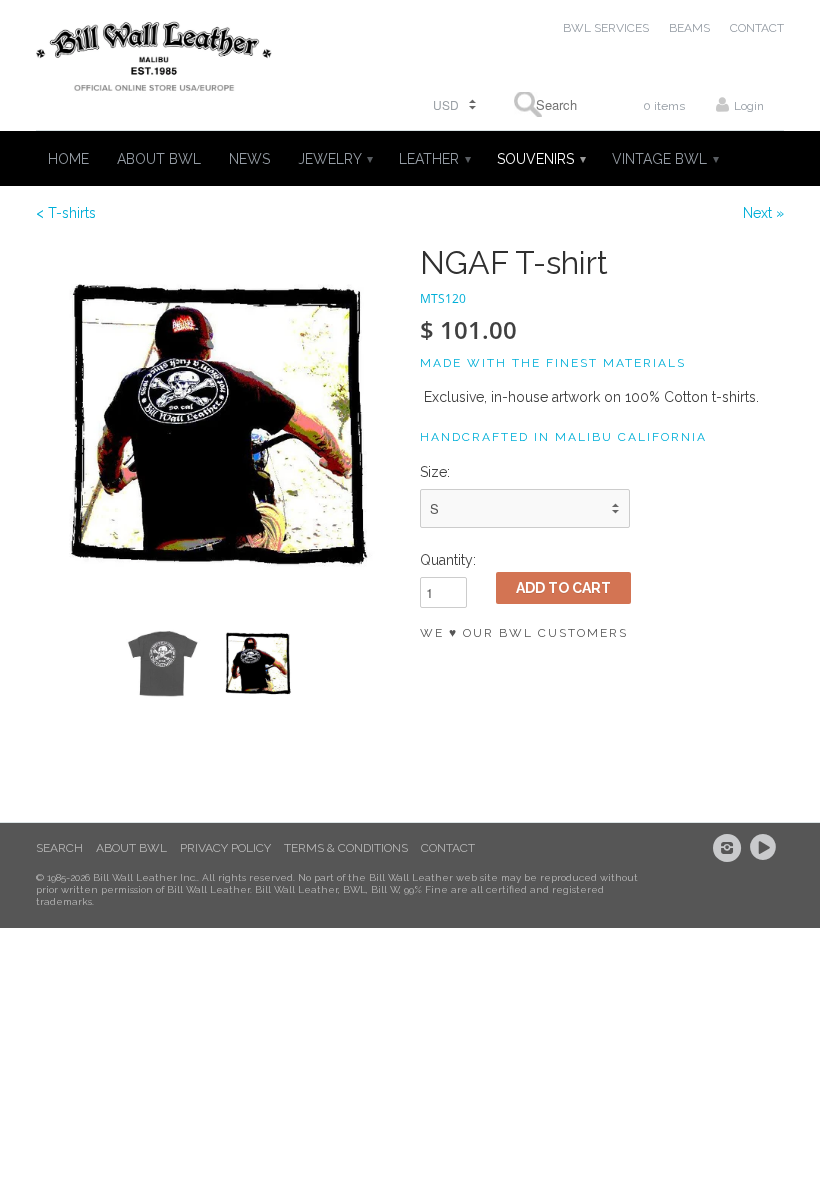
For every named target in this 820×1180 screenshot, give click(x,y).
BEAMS (689, 28)
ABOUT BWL (159, 159)
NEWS (249, 159)
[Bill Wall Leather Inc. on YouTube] (766, 848)
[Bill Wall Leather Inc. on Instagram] (730, 848)
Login (749, 106)
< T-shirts (66, 213)
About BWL (131, 848)
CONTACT (757, 28)
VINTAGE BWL (664, 159)
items (664, 106)
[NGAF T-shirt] (218, 427)
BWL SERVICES (606, 28)
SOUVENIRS (540, 159)
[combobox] (550, 104)
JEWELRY (334, 159)
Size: (435, 472)
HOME (68, 159)
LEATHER (434, 159)
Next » (763, 213)
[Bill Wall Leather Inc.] (154, 60)
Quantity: (448, 560)
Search (59, 848)
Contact (448, 848)
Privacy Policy (225, 848)
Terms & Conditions (346, 848)
